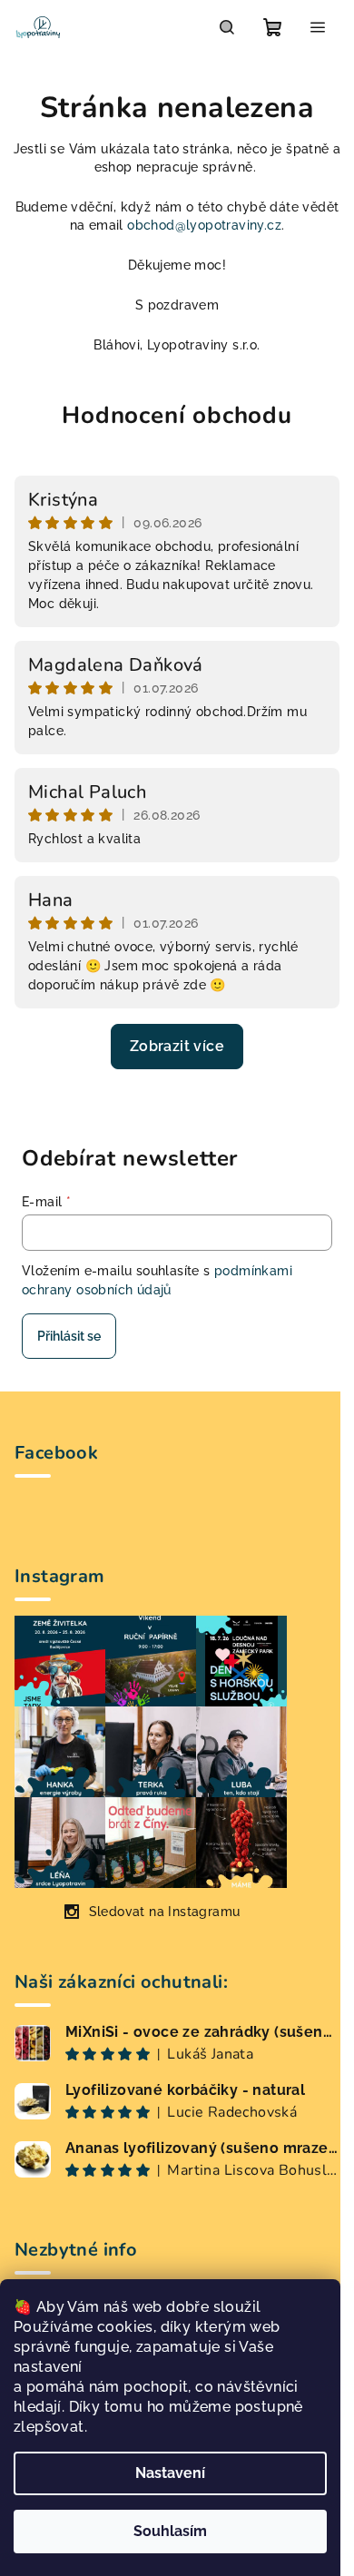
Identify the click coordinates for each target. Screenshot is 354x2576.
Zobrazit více (177, 1046)
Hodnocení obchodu (177, 415)
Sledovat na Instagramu (165, 1912)
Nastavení (170, 2473)
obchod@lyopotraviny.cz (204, 225)
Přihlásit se (69, 1336)
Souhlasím (170, 2531)
